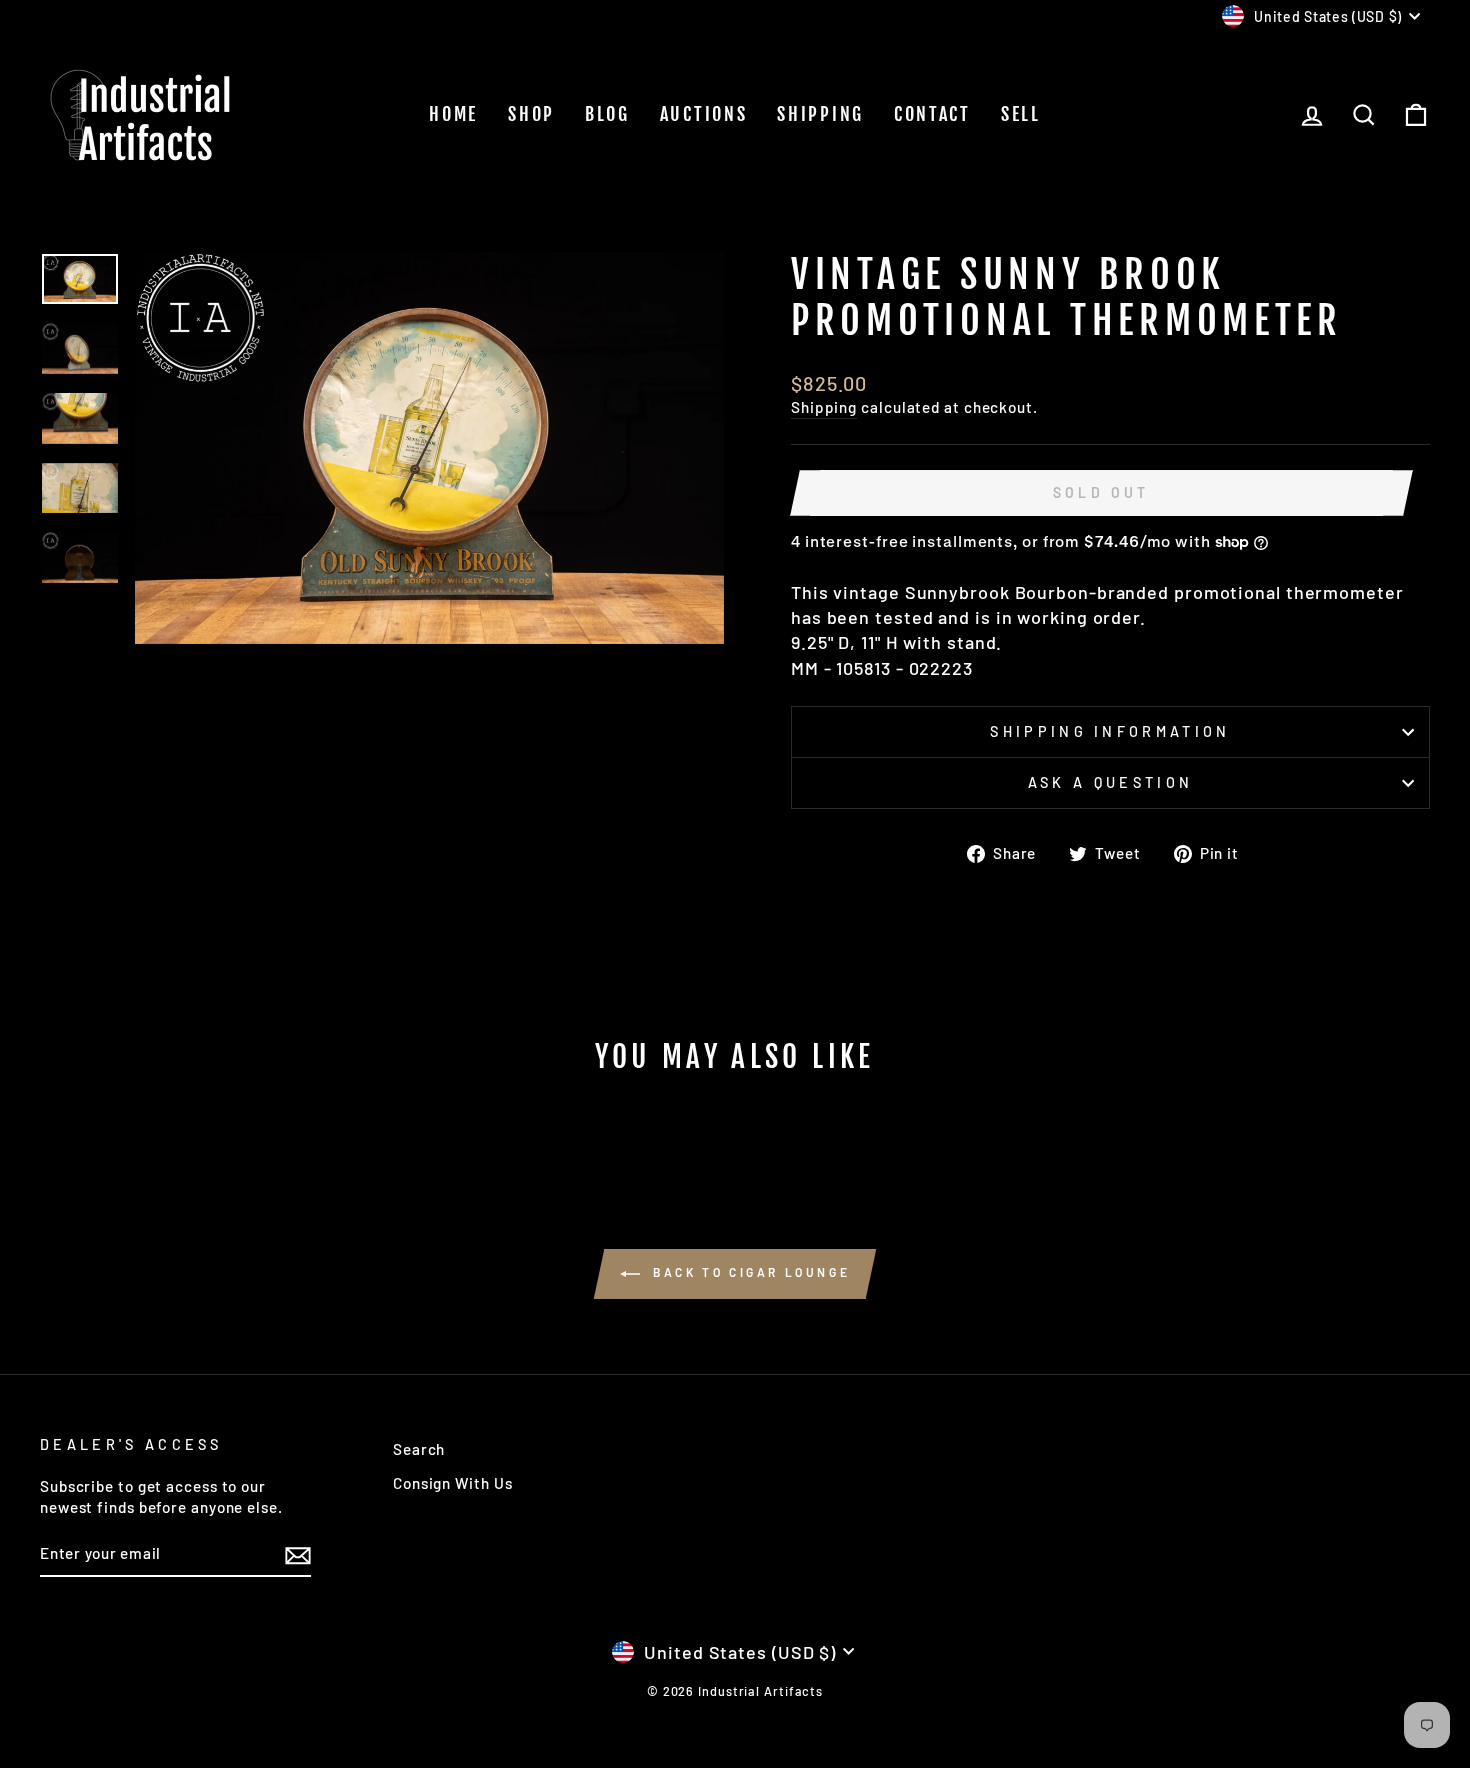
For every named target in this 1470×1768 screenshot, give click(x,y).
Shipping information (1110, 731)
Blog (607, 114)
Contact (932, 114)
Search (419, 1449)
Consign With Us (453, 1483)
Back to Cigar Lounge (749, 1272)
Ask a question (1110, 782)
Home (453, 114)
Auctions (704, 114)
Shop (531, 114)
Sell (1021, 114)
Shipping (820, 114)
